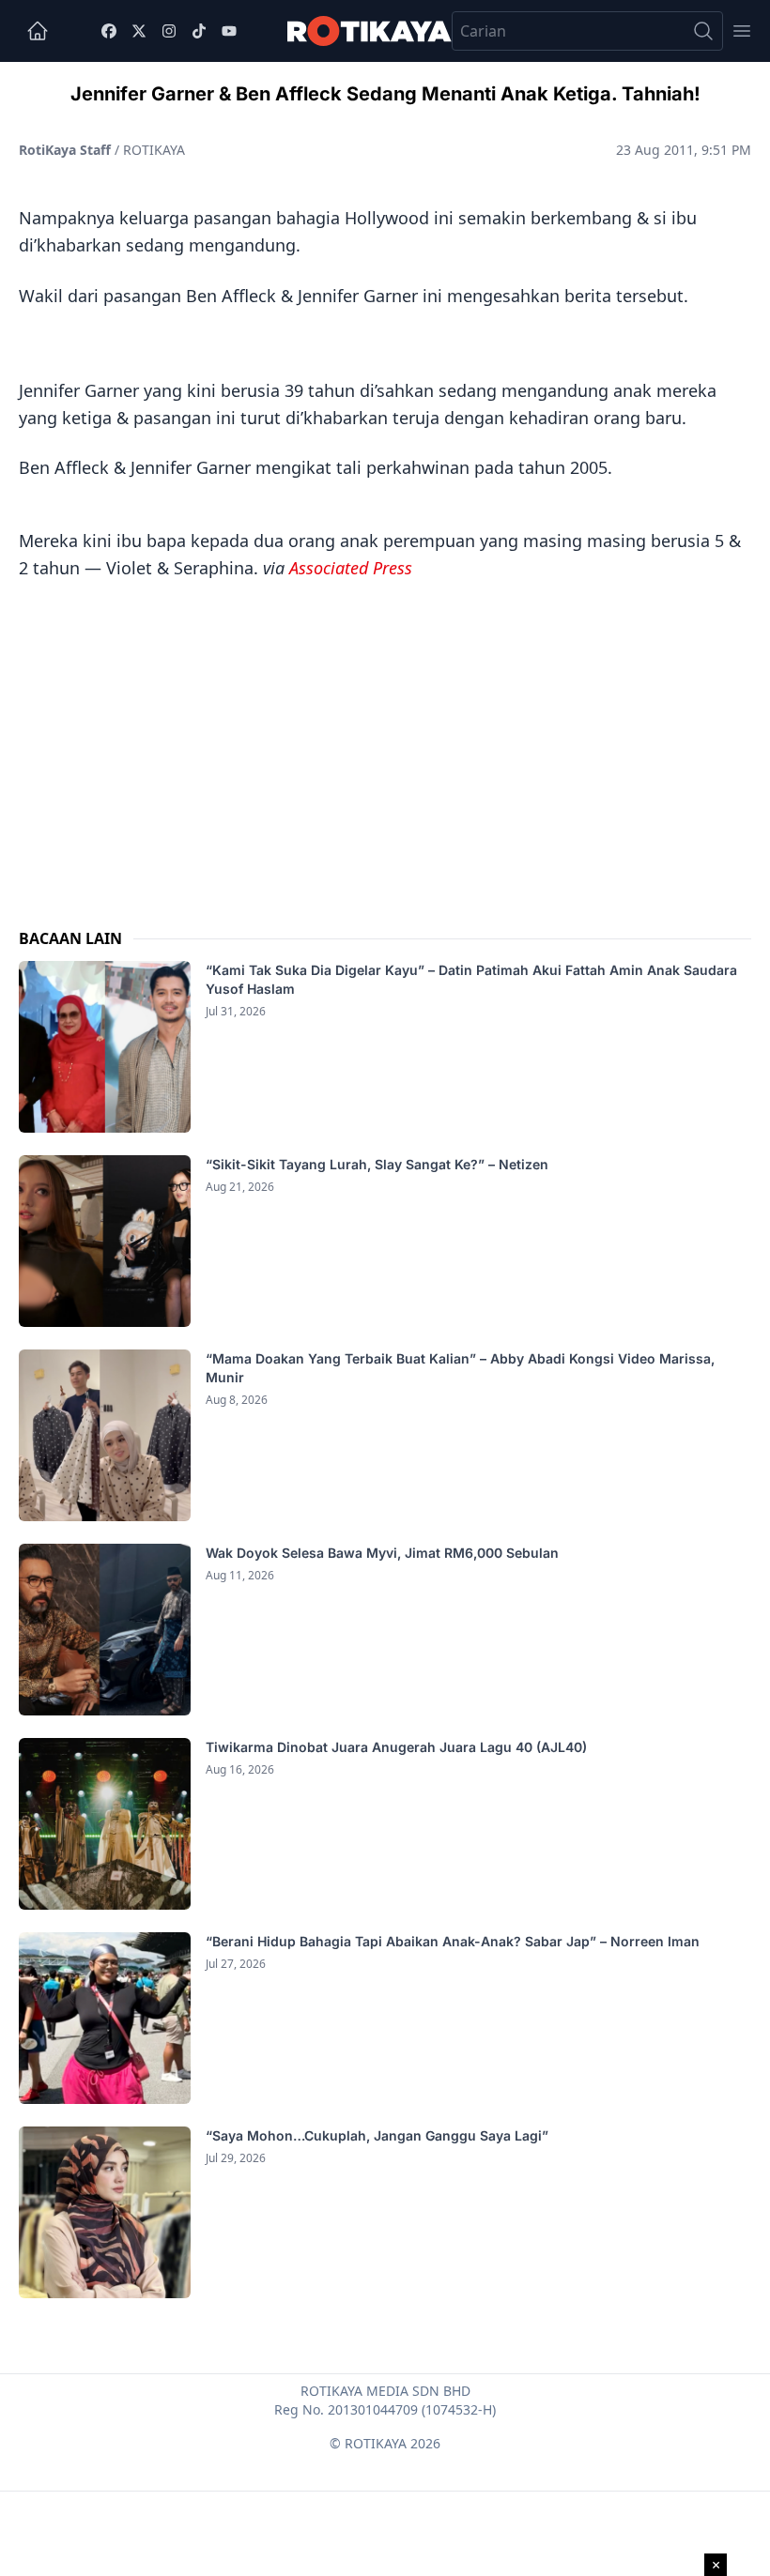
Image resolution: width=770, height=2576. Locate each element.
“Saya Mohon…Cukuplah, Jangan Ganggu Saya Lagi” (379, 2135)
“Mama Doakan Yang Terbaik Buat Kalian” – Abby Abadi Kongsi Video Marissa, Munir (460, 1368)
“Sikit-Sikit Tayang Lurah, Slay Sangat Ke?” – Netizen (379, 1164)
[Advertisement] (385, 736)
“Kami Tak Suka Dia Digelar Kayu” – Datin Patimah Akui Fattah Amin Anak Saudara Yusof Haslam (471, 979)
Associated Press (351, 568)
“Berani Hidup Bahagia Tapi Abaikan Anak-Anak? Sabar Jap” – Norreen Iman (453, 1941)
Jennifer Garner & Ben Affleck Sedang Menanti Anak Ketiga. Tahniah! (385, 94)
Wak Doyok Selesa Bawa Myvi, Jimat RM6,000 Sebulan (382, 1553)
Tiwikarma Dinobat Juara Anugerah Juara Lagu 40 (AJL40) (396, 1747)
